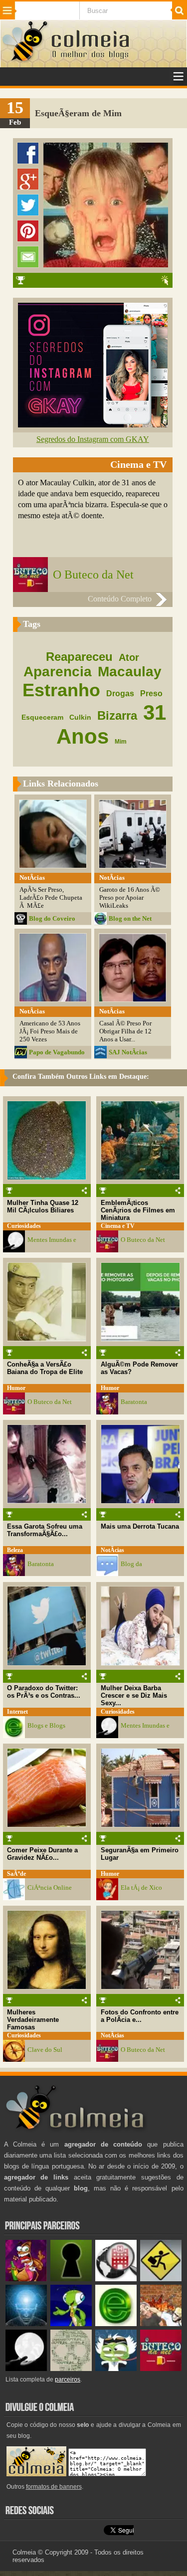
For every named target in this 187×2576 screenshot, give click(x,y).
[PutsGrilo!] (71, 2324)
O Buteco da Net (93, 575)
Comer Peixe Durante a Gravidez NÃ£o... (42, 1854)
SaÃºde (16, 1874)
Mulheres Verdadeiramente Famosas (33, 2020)
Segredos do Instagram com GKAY (93, 439)
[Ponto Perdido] (71, 2279)
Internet (17, 1712)
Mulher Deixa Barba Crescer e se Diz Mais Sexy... (134, 1695)
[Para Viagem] (161, 2279)
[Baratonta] (26, 2279)
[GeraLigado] (116, 2369)
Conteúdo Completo (120, 599)
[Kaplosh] (161, 2324)
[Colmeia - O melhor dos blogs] (25, 61)
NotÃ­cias (112, 1550)
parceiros (68, 2379)
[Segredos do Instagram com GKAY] (93, 425)
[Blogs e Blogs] (116, 2324)
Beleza (15, 1550)
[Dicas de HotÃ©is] (116, 2279)
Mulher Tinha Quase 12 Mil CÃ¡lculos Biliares (43, 1206)
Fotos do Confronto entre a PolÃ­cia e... (140, 2016)
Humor (16, 1388)
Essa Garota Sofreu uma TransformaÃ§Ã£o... (45, 1530)
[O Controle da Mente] (26, 2324)
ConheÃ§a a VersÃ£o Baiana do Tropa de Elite (45, 1368)
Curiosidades (24, 1226)
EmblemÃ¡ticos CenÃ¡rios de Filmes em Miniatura (138, 1210)
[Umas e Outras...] (71, 2369)
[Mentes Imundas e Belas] (26, 2369)
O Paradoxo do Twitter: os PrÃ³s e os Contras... (44, 1692)
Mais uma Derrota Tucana (140, 1526)
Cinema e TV (118, 1226)
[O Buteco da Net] (161, 2369)
